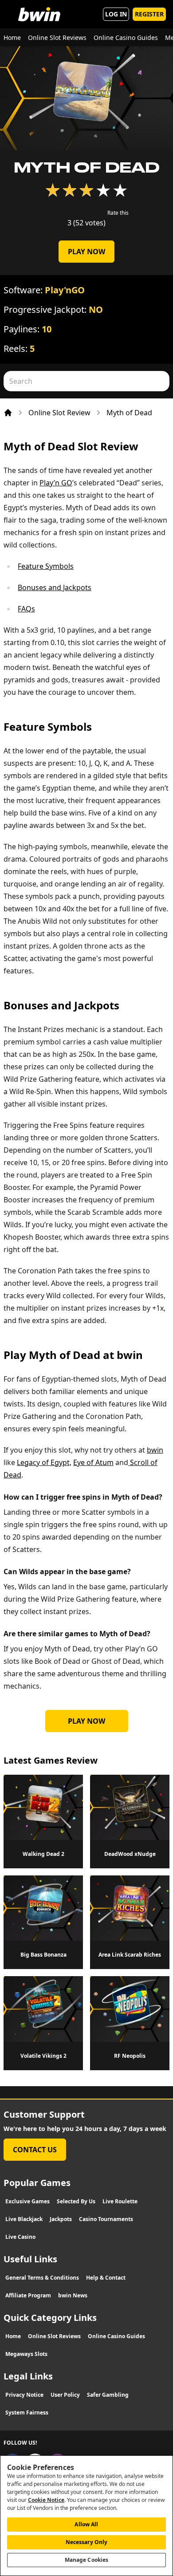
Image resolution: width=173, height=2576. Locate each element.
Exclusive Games (28, 2201)
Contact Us (35, 2150)
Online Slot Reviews (57, 37)
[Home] (8, 413)
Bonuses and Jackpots (55, 587)
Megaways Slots (26, 2354)
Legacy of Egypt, (44, 1462)
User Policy (65, 2395)
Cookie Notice (46, 2500)
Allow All (86, 2524)
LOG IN (116, 14)
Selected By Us (76, 2201)
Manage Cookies (87, 2560)
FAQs (26, 609)
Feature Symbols (46, 566)
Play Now (86, 252)
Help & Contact (106, 2278)
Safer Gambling (108, 2395)
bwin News (73, 2295)
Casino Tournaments (106, 2219)
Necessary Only (87, 2542)
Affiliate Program (28, 2295)
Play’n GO (56, 483)
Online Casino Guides (126, 37)
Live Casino (20, 2237)
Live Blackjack (24, 2219)
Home (12, 37)
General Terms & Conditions (42, 2278)
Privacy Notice (24, 2395)
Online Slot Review (59, 413)
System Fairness (27, 2413)
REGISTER (149, 14)
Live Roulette (120, 2201)
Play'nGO (65, 290)
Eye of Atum (93, 1462)
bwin (155, 1450)
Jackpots (61, 2219)
